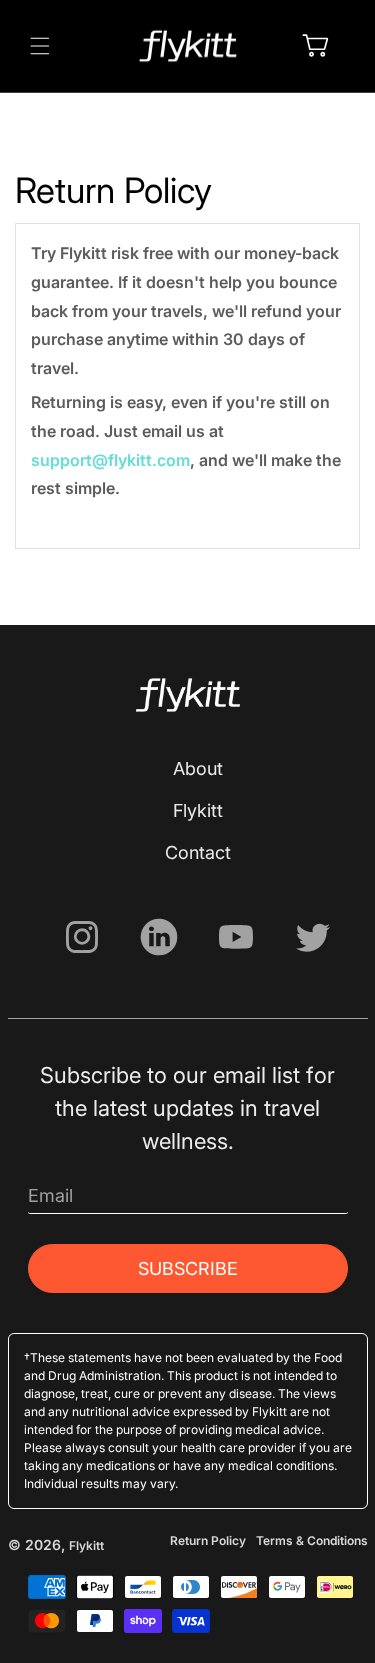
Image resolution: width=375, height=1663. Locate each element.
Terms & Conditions (312, 1540)
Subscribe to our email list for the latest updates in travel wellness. (187, 1108)
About (198, 768)
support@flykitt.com (110, 460)
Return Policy (208, 1540)
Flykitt (198, 810)
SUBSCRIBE (188, 1268)
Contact (198, 852)
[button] (40, 46)
